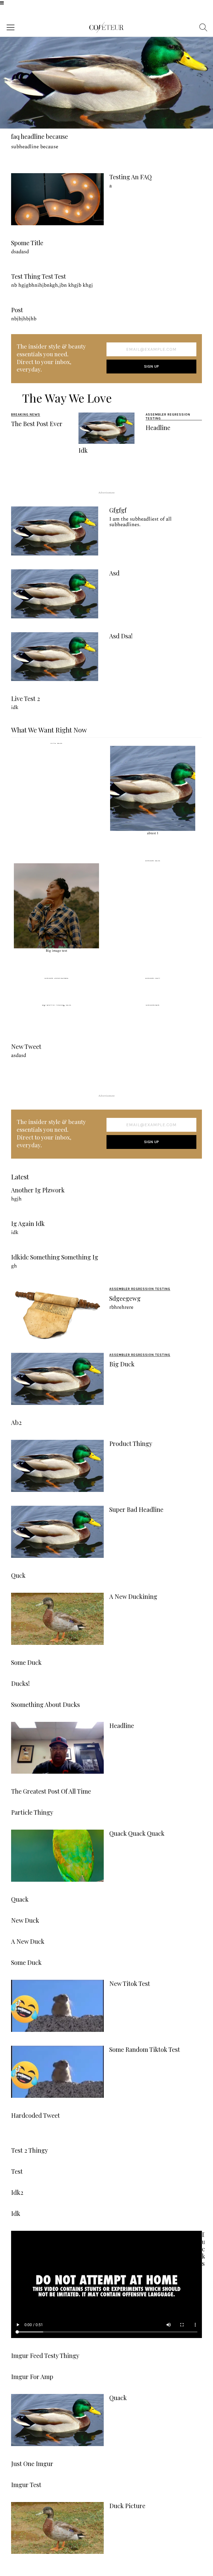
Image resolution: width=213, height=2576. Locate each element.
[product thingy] (57, 1466)
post (17, 310)
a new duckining (133, 1596)
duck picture (127, 2506)
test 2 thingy (30, 2150)
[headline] (57, 1748)
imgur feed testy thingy (45, 2355)
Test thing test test (39, 276)
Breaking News (26, 414)
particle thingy (32, 1812)
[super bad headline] (57, 1532)
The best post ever (37, 424)
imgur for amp (32, 2377)
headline (158, 427)
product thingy (131, 1443)
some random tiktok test (145, 2049)
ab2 (16, 1422)
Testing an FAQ (130, 177)
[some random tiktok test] (57, 2072)
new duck (25, 1920)
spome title (27, 243)
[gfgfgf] (55, 531)
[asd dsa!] (55, 657)
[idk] (107, 428)
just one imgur (32, 2464)
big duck (122, 1364)
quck (18, 1575)
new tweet (26, 1046)
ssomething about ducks (45, 1704)
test (17, 2171)
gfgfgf (118, 510)
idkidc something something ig (55, 1257)
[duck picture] (57, 2528)
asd (114, 573)
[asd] (55, 594)
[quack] (57, 2420)
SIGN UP (152, 366)
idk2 (17, 2192)
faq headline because (40, 136)
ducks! (20, 1683)
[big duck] (57, 1379)
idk (83, 450)
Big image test (56, 951)
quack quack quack (137, 1833)
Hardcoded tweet (35, 2115)
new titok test (130, 1983)
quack (20, 1899)
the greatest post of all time (51, 1791)
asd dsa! (121, 636)
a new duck (28, 1941)
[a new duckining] (57, 1619)
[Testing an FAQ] (57, 199)
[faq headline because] (106, 83)
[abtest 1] (153, 788)
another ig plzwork (38, 1190)
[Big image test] (56, 906)
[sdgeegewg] (57, 1313)
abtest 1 (153, 833)
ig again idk (28, 1223)
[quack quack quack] (57, 1856)
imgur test (26, 2485)
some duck (26, 1662)
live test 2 (26, 698)
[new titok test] (57, 2006)
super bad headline (136, 1509)
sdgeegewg (125, 1298)
